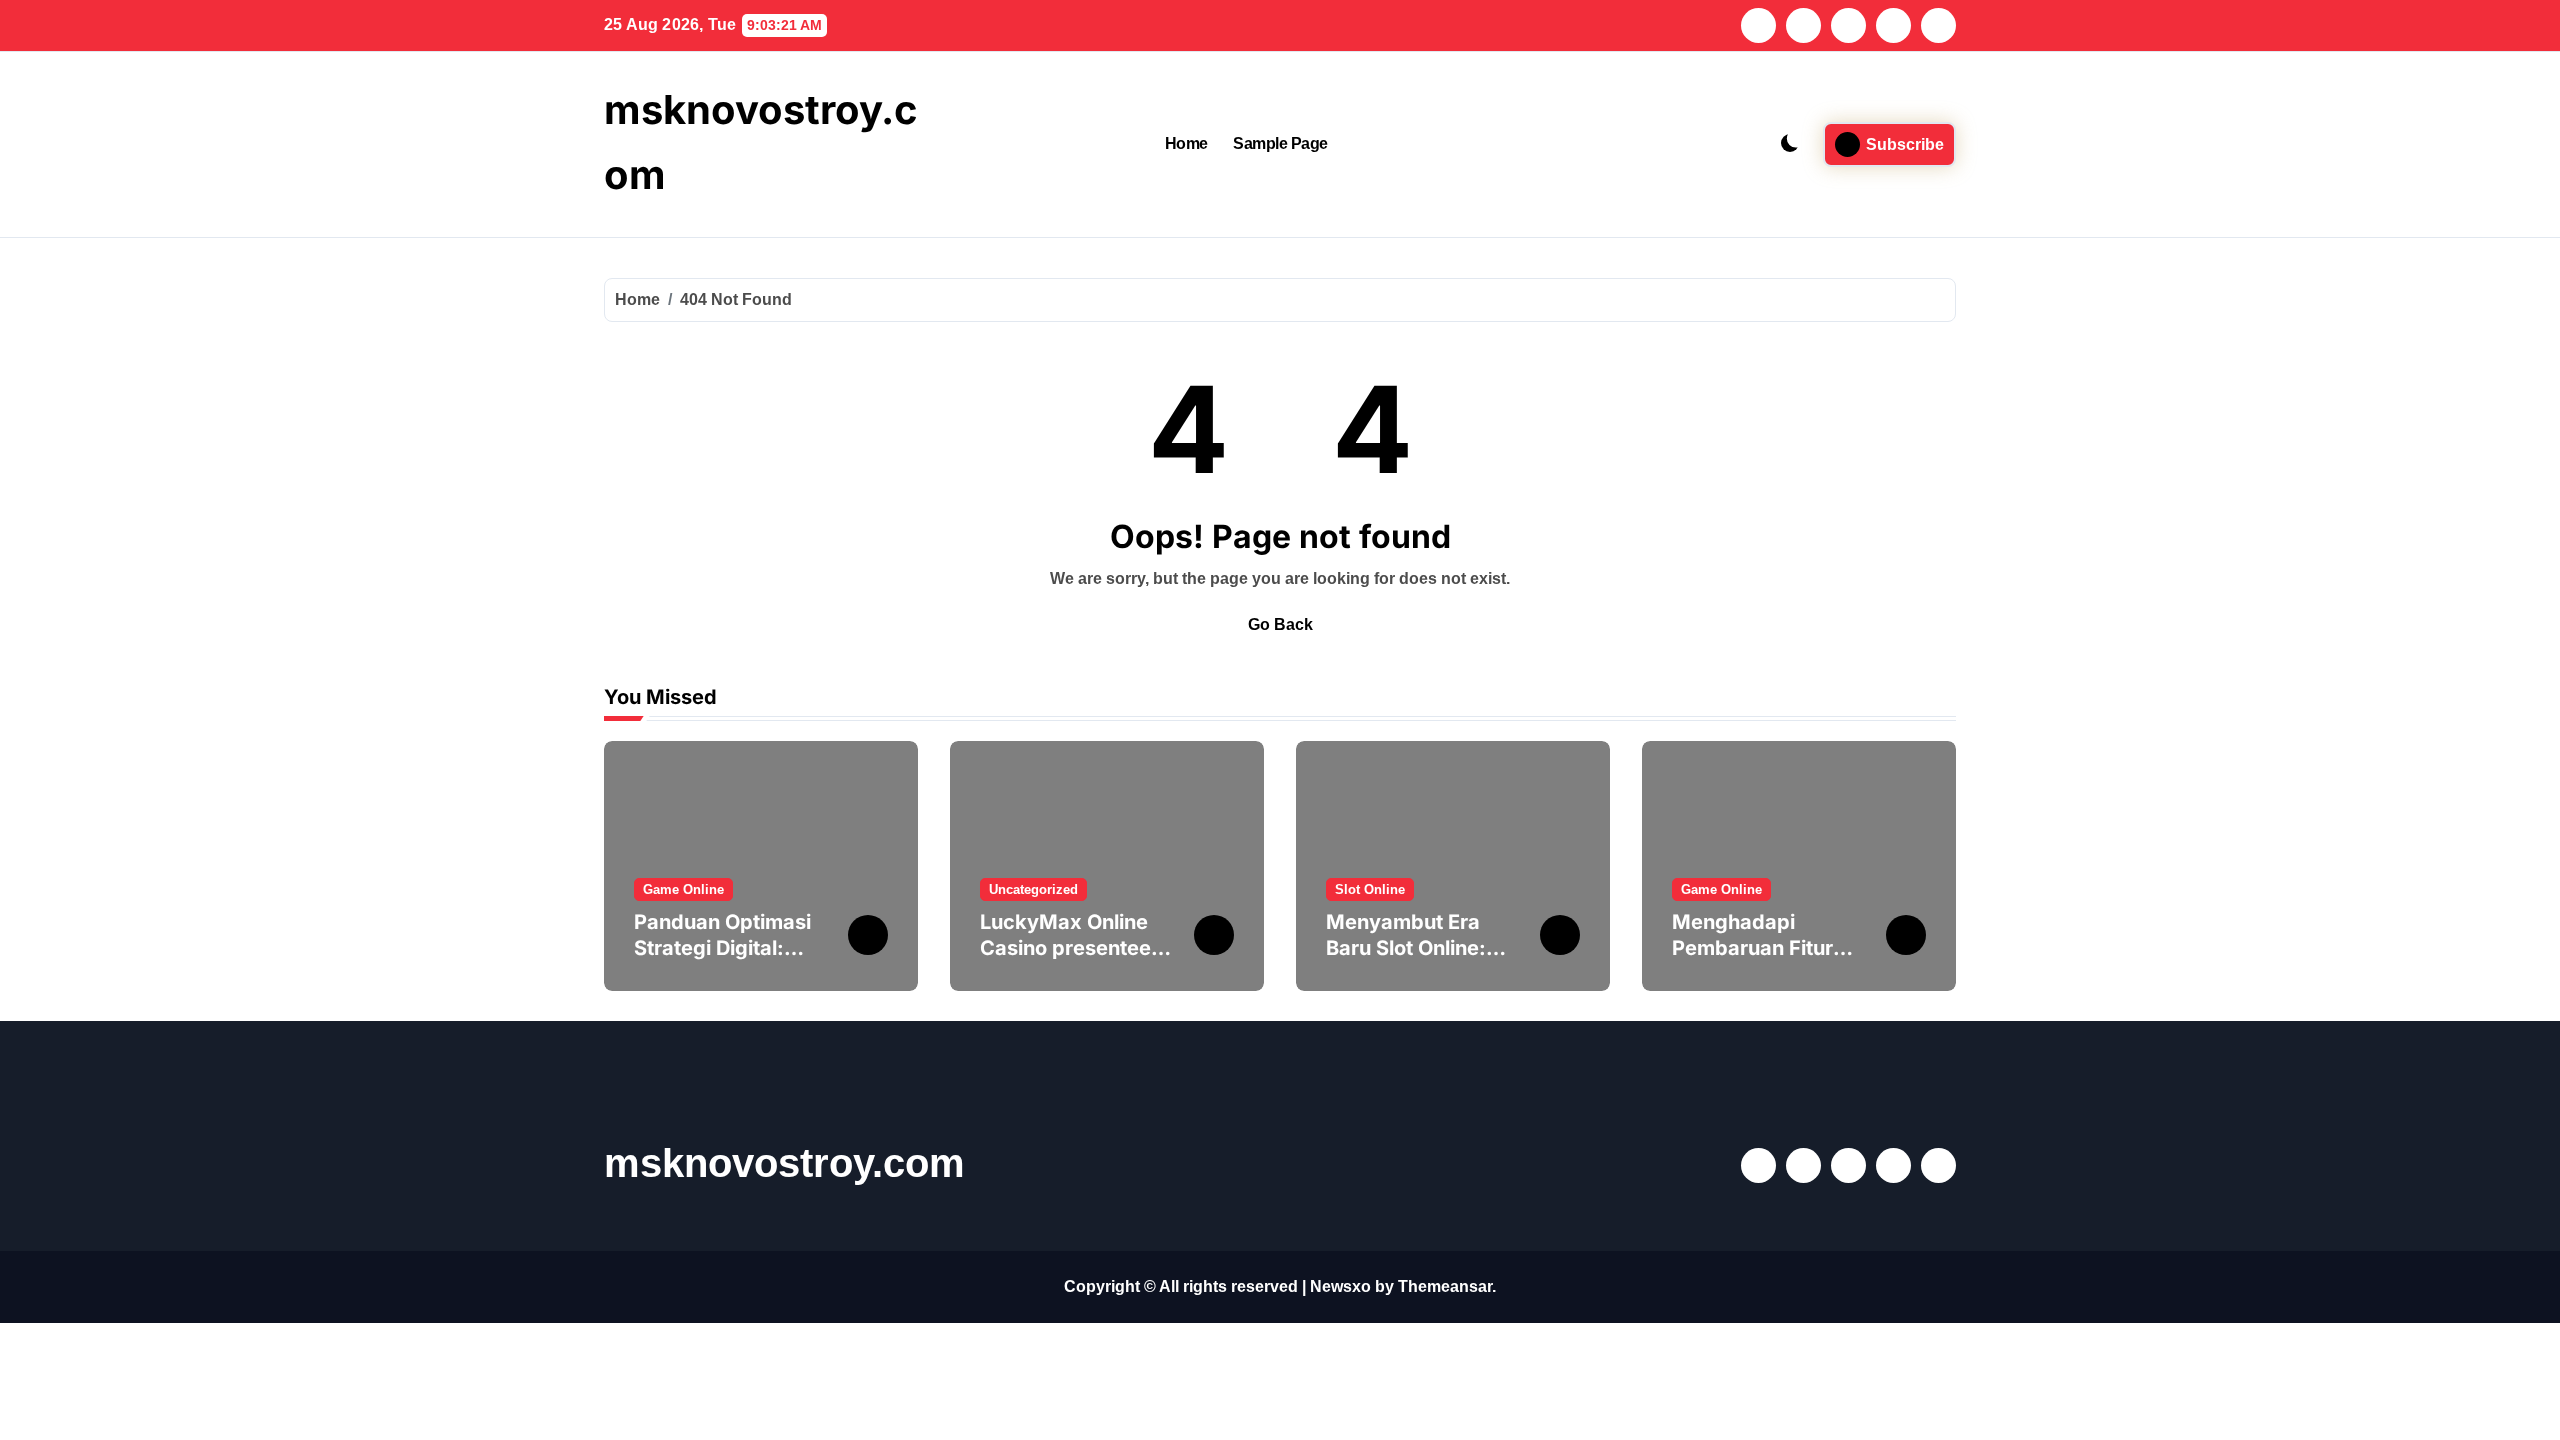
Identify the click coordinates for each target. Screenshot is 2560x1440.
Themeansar (1445, 1286)
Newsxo (1340, 1286)
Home (1186, 143)
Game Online (683, 889)
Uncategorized (1033, 889)
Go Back (1280, 624)
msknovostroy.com (784, 1163)
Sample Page (1280, 143)
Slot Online (1370, 889)
